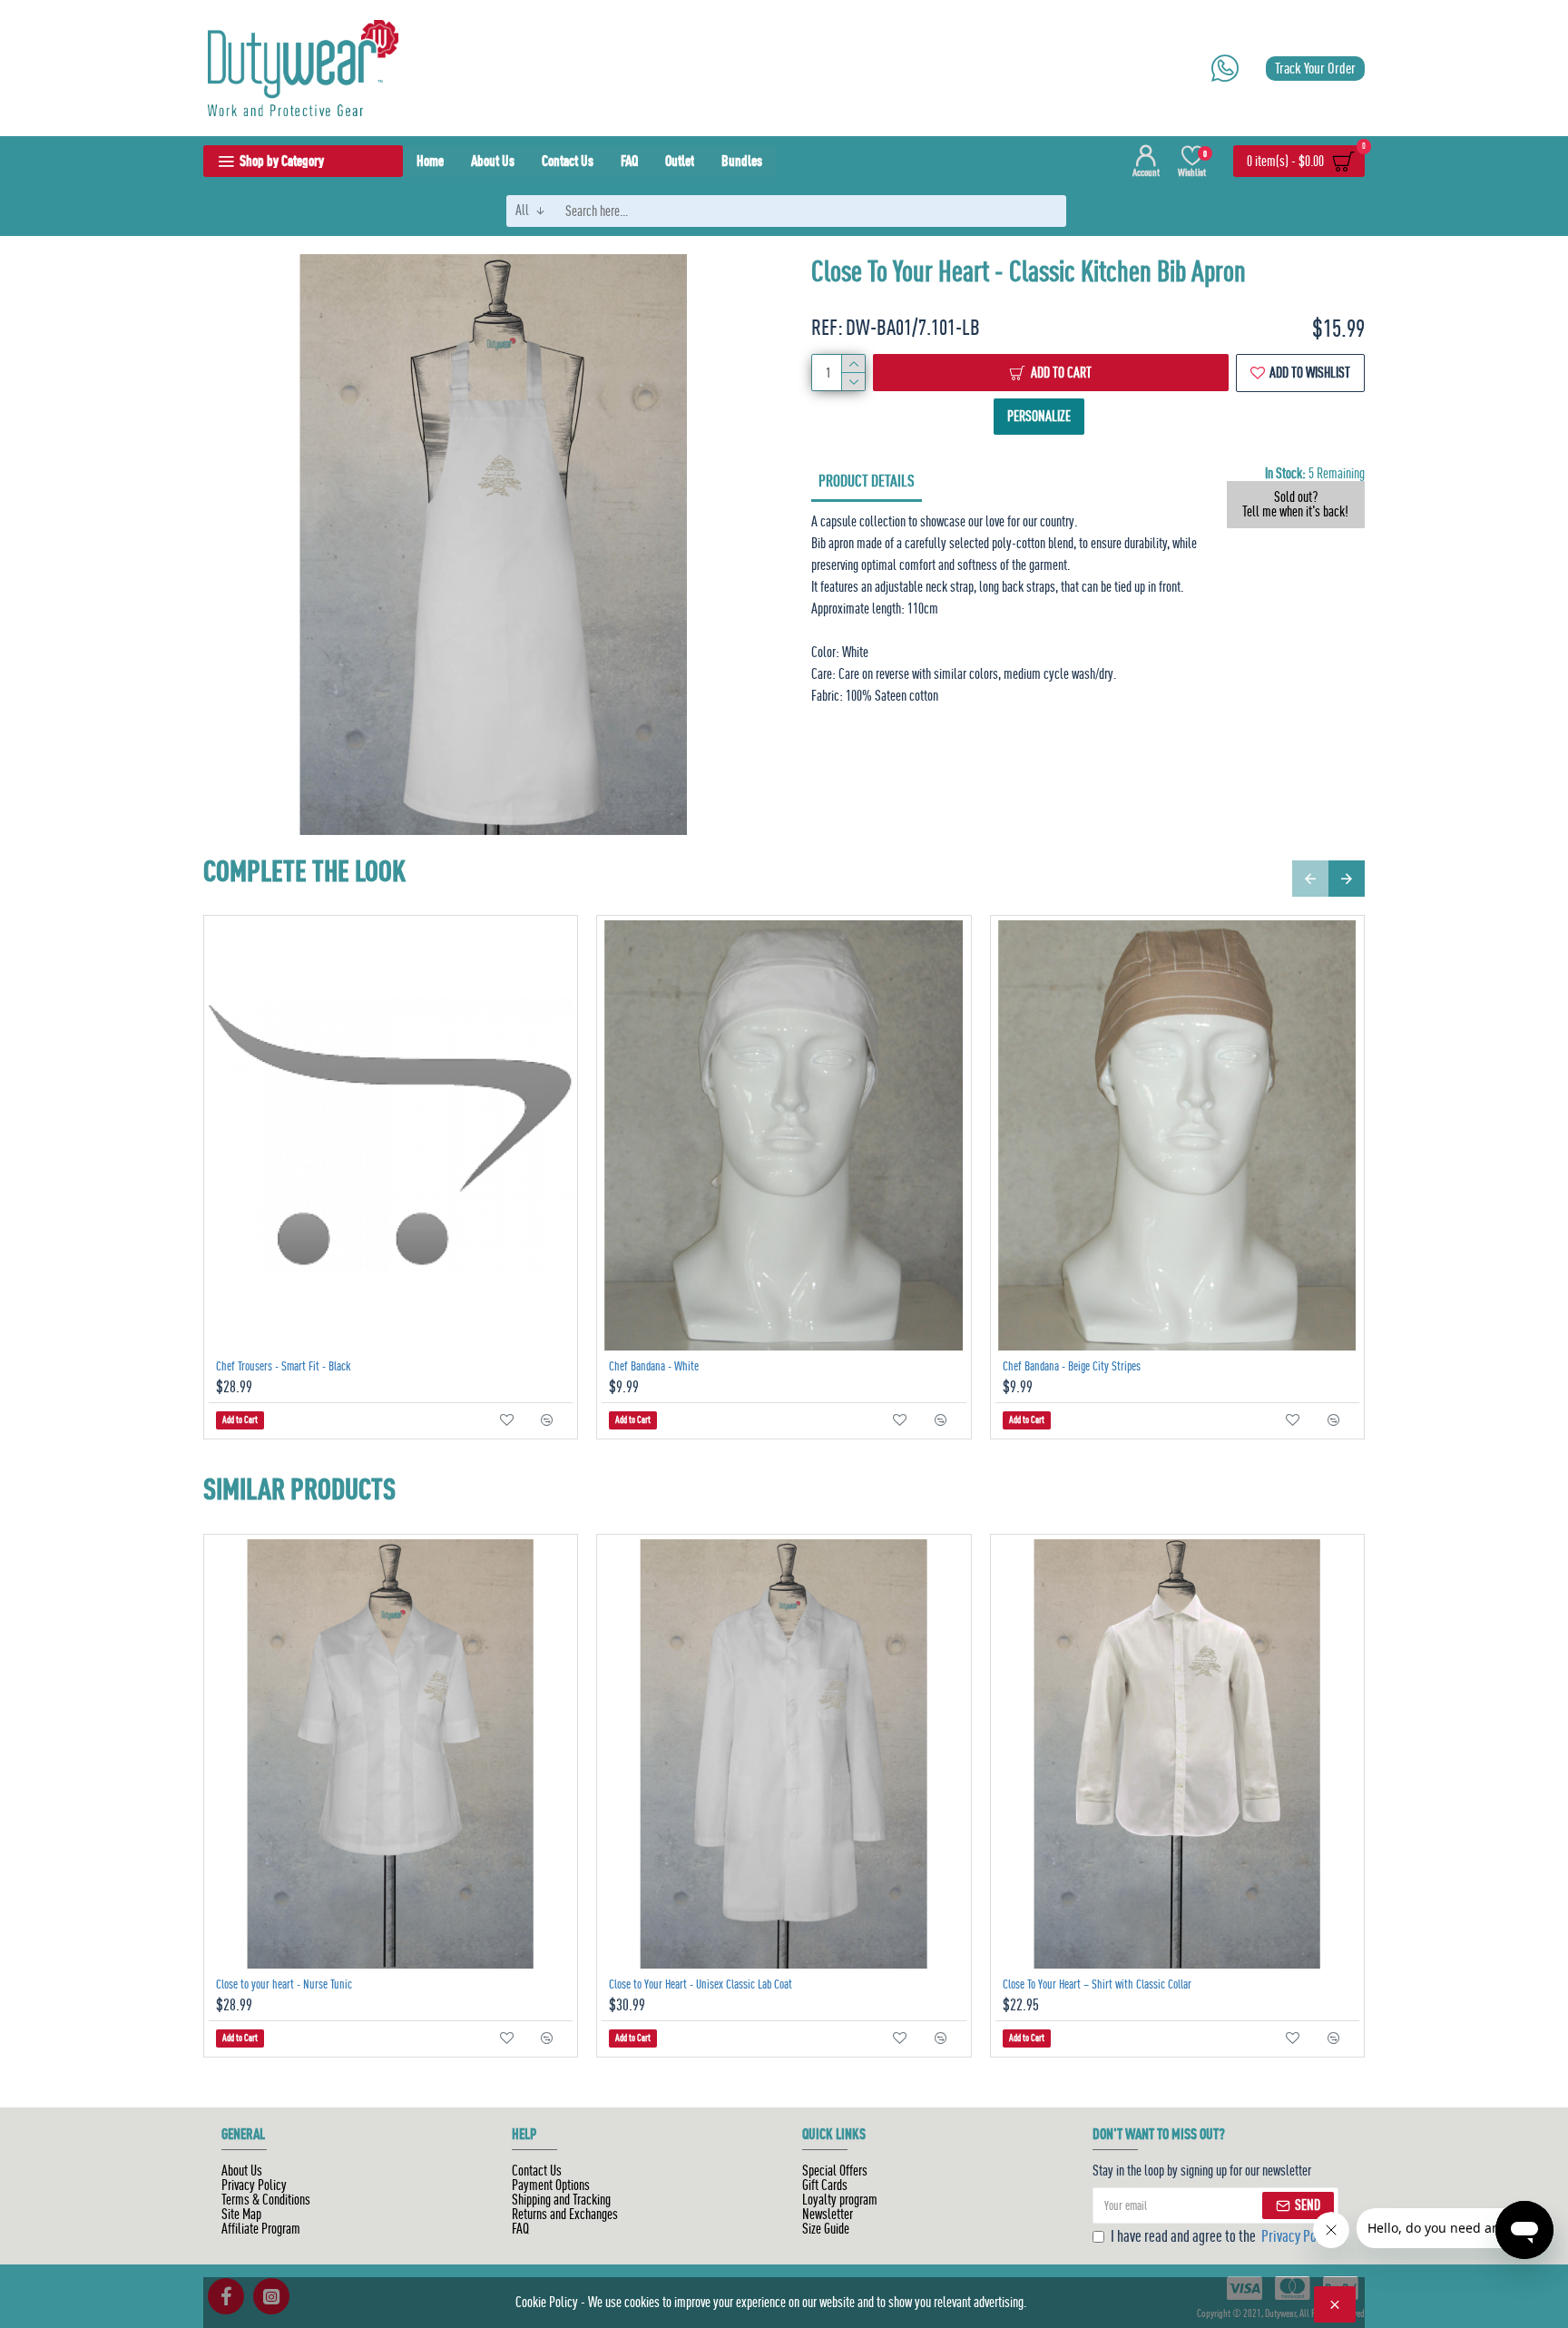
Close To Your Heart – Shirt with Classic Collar (1097, 1984)
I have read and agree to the (1223, 2237)
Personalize (862, 416)
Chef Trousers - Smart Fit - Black (284, 1366)
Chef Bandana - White (654, 1366)
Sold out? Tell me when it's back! (1295, 505)
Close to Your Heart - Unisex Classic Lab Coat (701, 1984)
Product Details (867, 481)
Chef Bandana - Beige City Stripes (1072, 1366)
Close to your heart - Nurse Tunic (284, 1984)
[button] (1310, 879)
